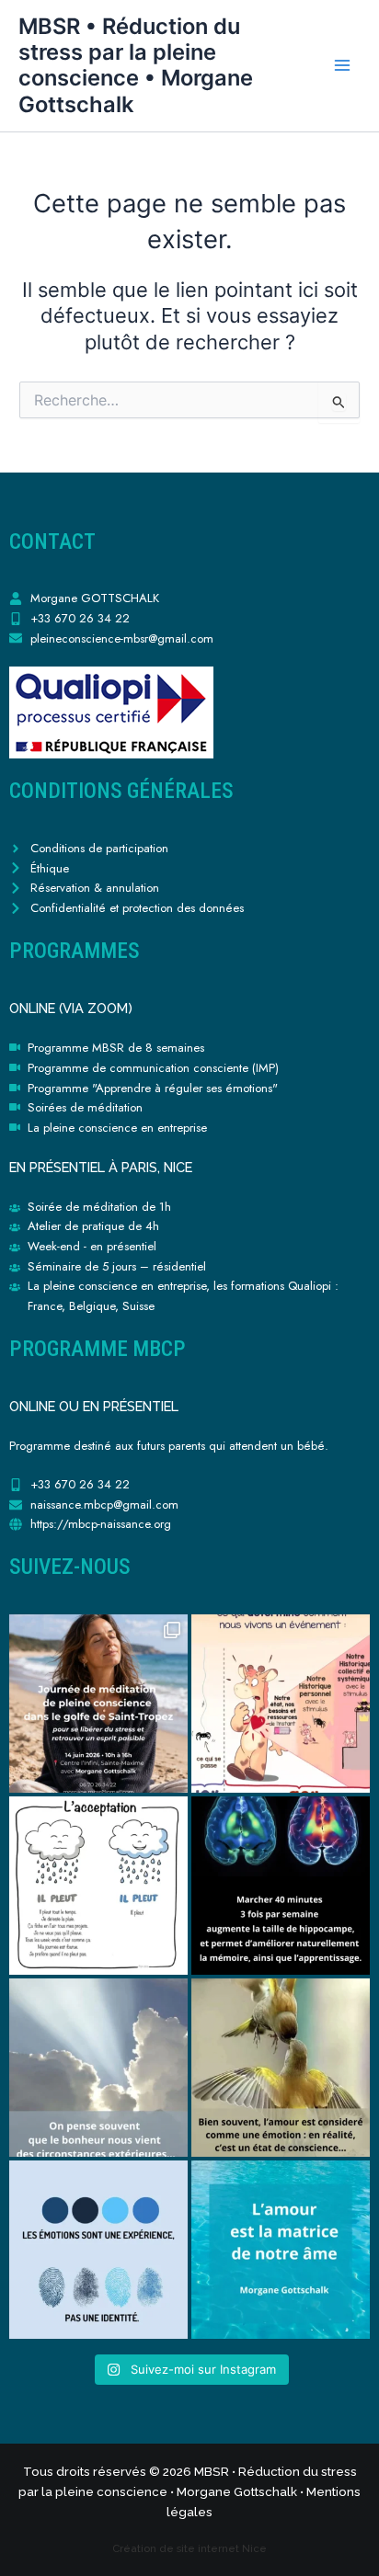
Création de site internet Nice (189, 2548)
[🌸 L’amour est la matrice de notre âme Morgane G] (281, 2250)
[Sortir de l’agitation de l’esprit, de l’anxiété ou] (98, 1704)
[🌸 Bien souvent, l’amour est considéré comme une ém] (281, 2068)
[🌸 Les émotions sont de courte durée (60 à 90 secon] (98, 2250)
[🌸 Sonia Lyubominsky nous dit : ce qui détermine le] (281, 1704)
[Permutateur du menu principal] (342, 65)
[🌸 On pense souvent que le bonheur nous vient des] (98, 2068)
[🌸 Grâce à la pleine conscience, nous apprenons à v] (98, 1886)
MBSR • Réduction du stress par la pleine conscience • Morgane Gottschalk (136, 65)
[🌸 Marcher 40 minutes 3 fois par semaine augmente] (281, 1886)
